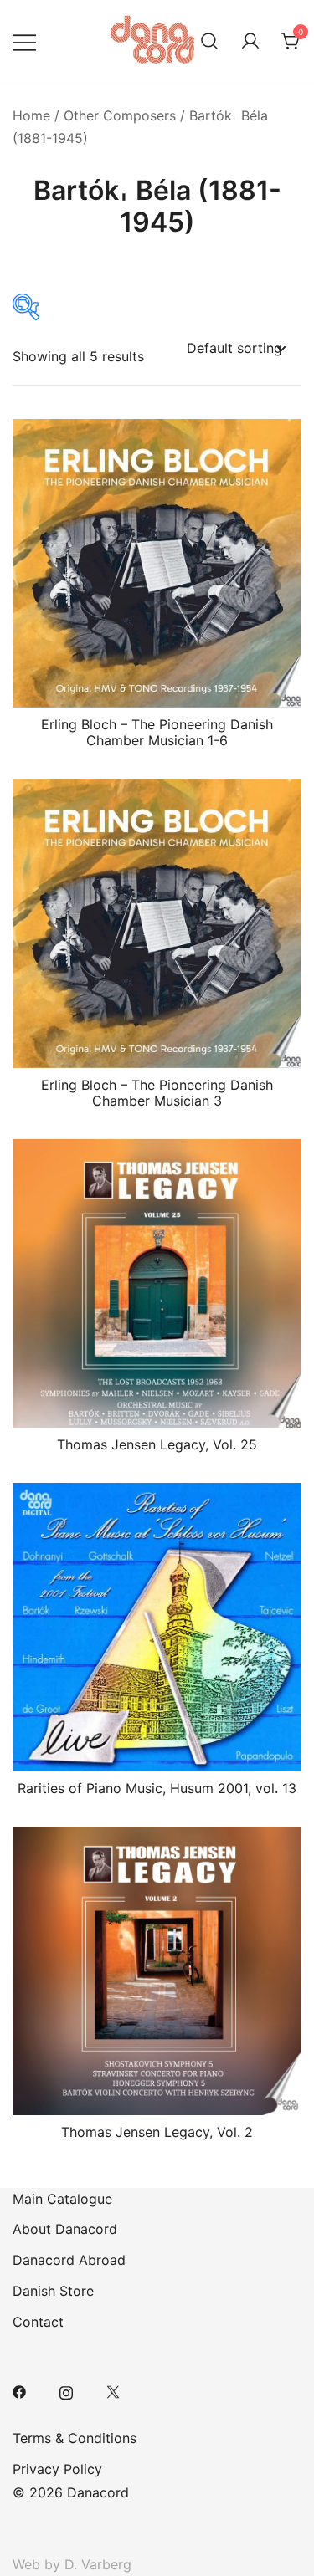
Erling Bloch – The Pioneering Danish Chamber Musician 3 (157, 1093)
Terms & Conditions (75, 2438)
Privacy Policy (57, 2469)
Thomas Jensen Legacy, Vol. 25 (157, 1444)
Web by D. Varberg (72, 2564)
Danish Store (53, 2291)
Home (31, 115)
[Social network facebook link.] (19, 2390)
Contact (38, 2322)
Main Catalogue (62, 2199)
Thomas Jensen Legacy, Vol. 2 (157, 2132)
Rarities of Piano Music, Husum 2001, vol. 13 (157, 1788)
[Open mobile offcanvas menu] (24, 41)
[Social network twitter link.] (113, 2390)
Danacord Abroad (69, 2260)
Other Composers (120, 115)
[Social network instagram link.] (66, 2390)
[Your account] (250, 42)
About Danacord (65, 2229)
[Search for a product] (209, 42)
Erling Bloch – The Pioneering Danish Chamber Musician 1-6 (157, 732)
